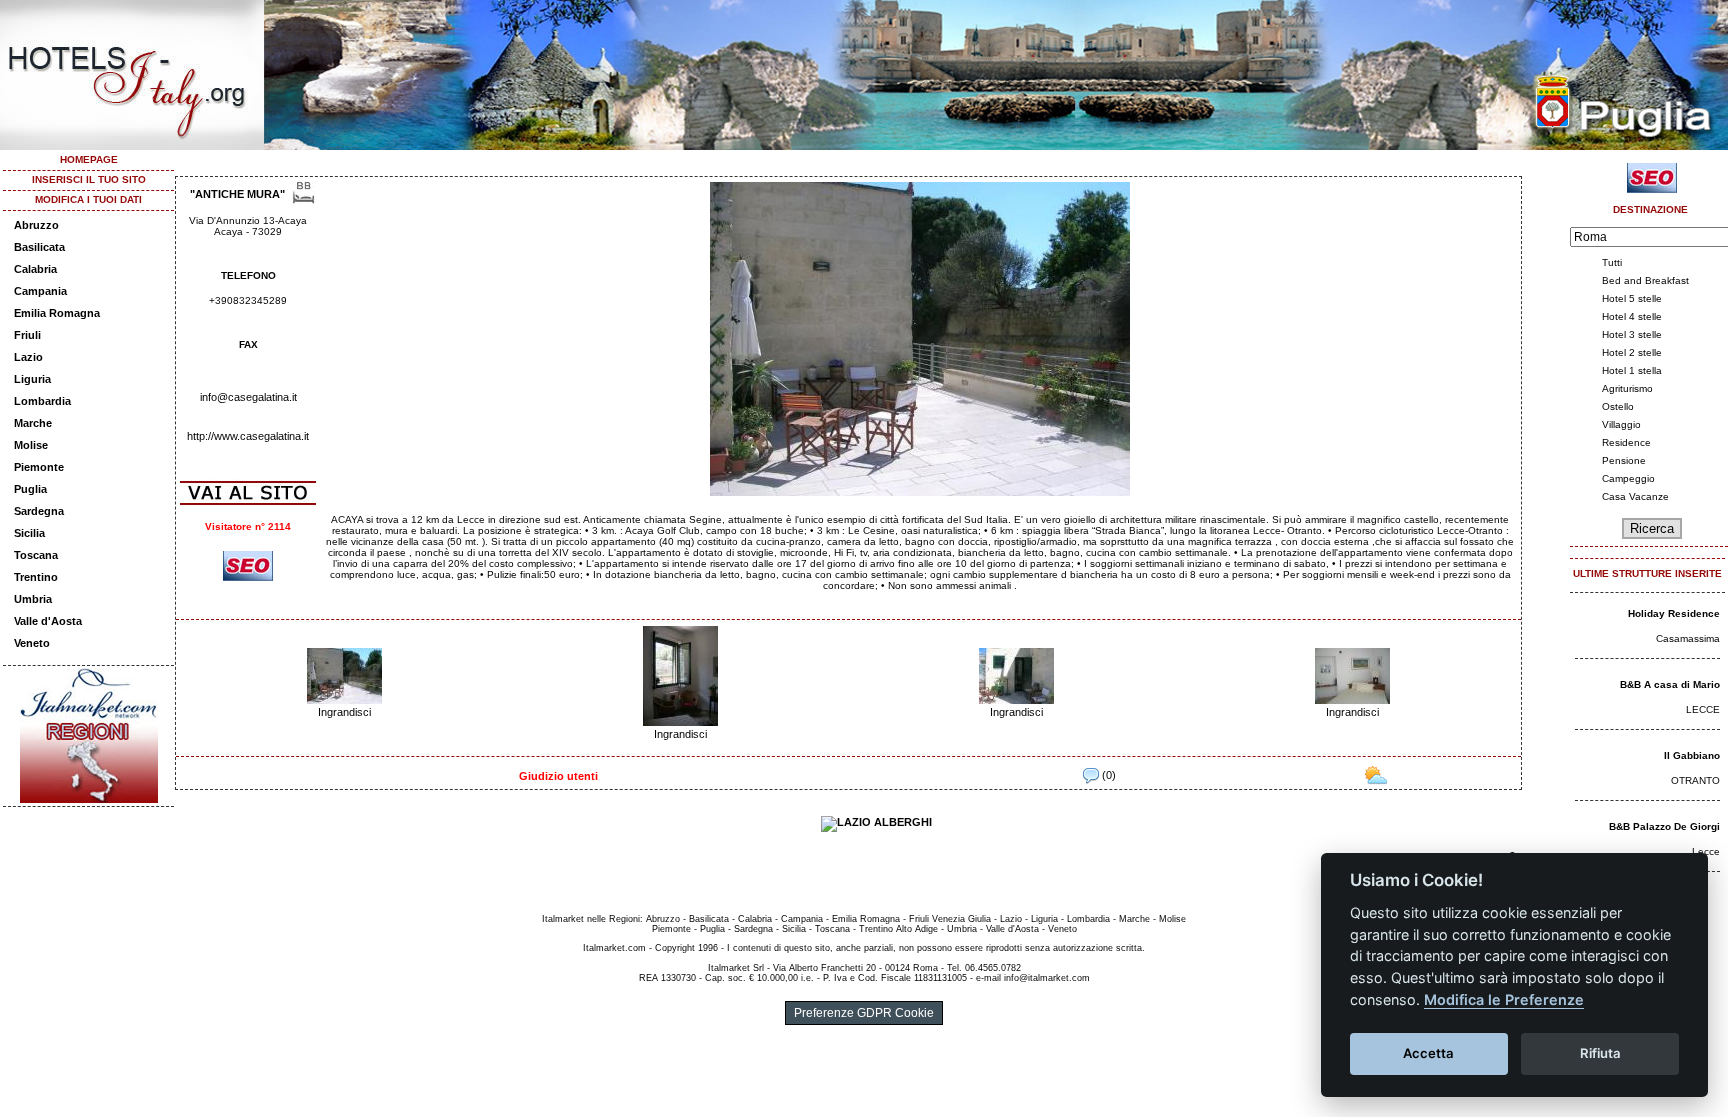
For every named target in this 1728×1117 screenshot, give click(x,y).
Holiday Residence (1674, 613)
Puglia (30, 489)
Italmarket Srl (736, 968)
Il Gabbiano (1692, 755)
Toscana (36, 555)
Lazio (28, 357)
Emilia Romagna (57, 313)
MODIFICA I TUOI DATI (88, 199)
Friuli (27, 335)
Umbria (33, 599)
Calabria (35, 269)
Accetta (1428, 1053)
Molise (31, 445)
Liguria (32, 379)
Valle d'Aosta (48, 621)
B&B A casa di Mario (1670, 684)
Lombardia (42, 401)
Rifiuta (1600, 1053)
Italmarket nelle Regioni (591, 919)
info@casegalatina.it (248, 397)
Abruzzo (36, 225)
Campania (40, 291)
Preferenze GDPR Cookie (864, 1013)
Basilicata (39, 247)
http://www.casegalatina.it (248, 436)
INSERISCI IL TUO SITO (89, 179)
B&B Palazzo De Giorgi (1664, 826)
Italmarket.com (614, 948)
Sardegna (39, 511)
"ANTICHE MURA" (237, 194)
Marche (33, 423)
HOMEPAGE (89, 159)
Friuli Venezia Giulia (950, 919)
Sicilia (29, 533)
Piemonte (39, 467)
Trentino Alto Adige (898, 929)
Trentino (36, 577)
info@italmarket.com (1047, 978)
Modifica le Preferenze (1504, 999)
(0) (1107, 775)
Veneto (32, 643)
